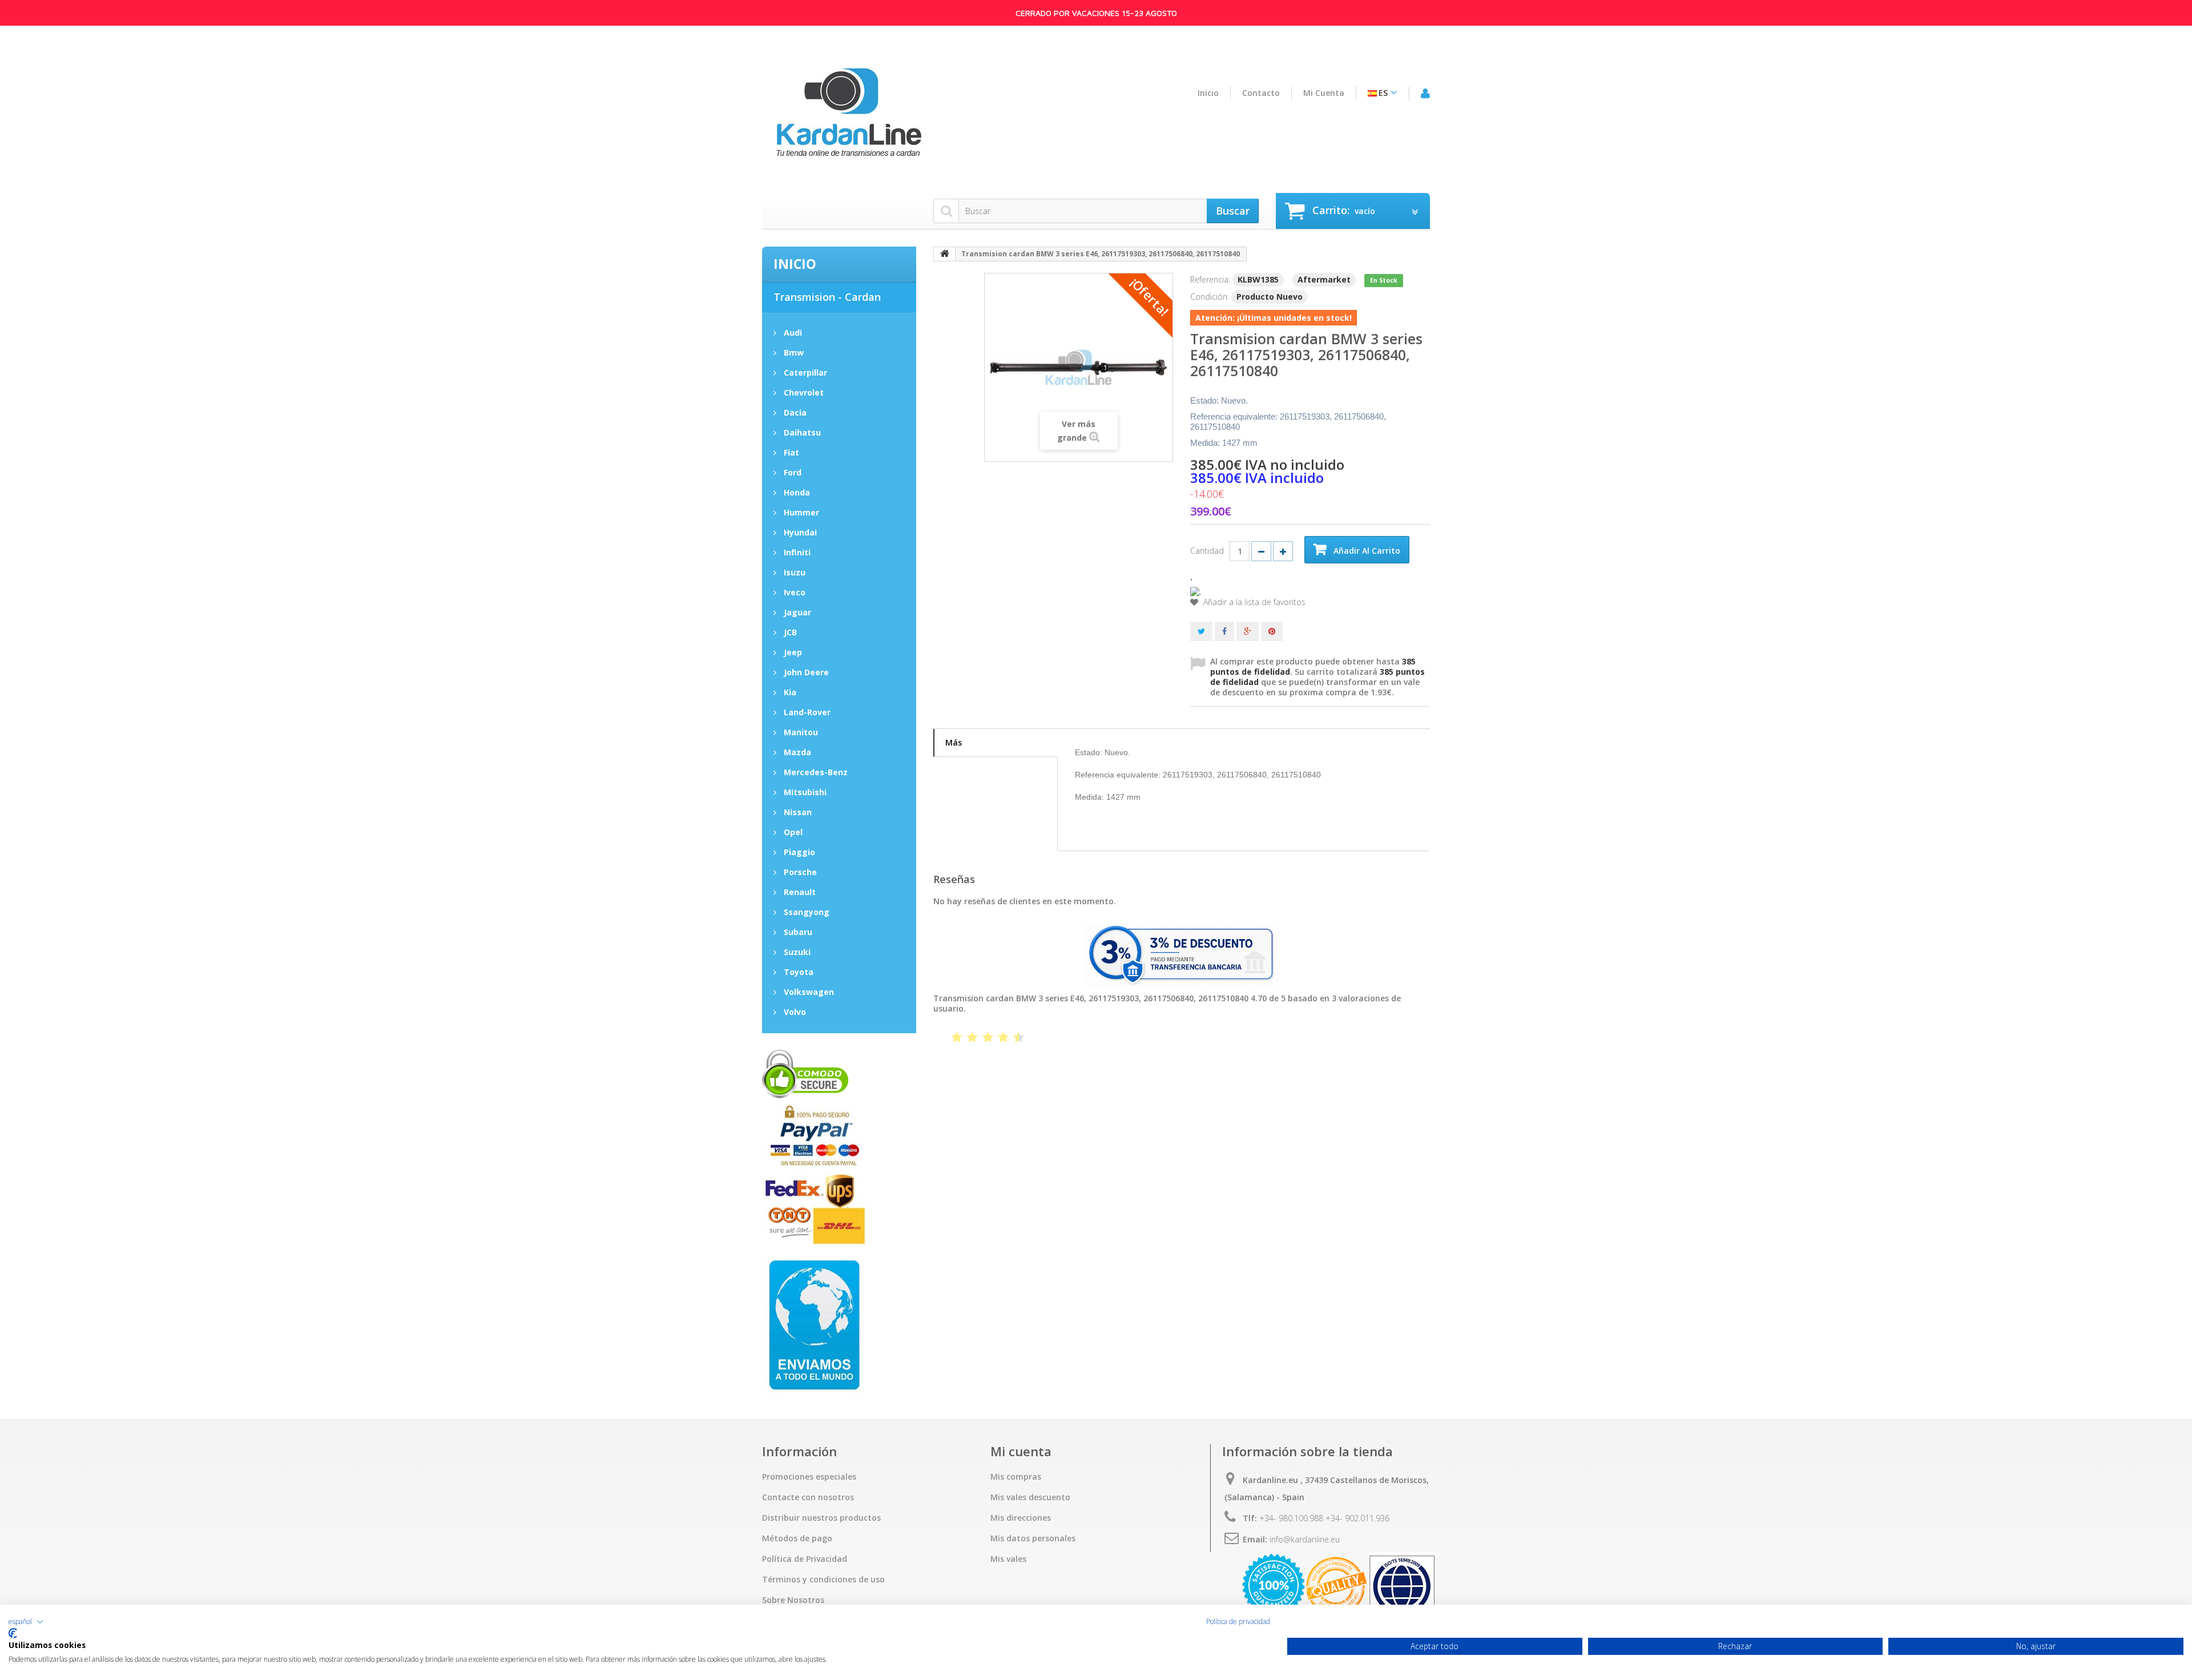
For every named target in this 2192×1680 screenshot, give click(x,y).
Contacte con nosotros (808, 1497)
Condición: (1210, 297)
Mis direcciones (1021, 1518)
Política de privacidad (1238, 1622)
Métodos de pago (797, 1538)
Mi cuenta (1324, 93)
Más (954, 742)
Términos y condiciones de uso (823, 1580)
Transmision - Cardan (827, 297)
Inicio (1208, 93)
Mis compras (1016, 1477)
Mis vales (1008, 1559)
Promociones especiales (809, 1477)
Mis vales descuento (1030, 1497)
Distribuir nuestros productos (821, 1518)
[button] (26, 1622)
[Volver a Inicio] (945, 254)
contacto (1261, 93)
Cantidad (1207, 551)
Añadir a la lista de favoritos (1253, 602)
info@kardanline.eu (1305, 1539)
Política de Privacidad (805, 1559)
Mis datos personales (1033, 1538)
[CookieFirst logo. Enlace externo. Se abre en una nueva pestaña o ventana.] (13, 1633)
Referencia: (1210, 279)
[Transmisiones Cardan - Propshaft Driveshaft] (848, 119)
